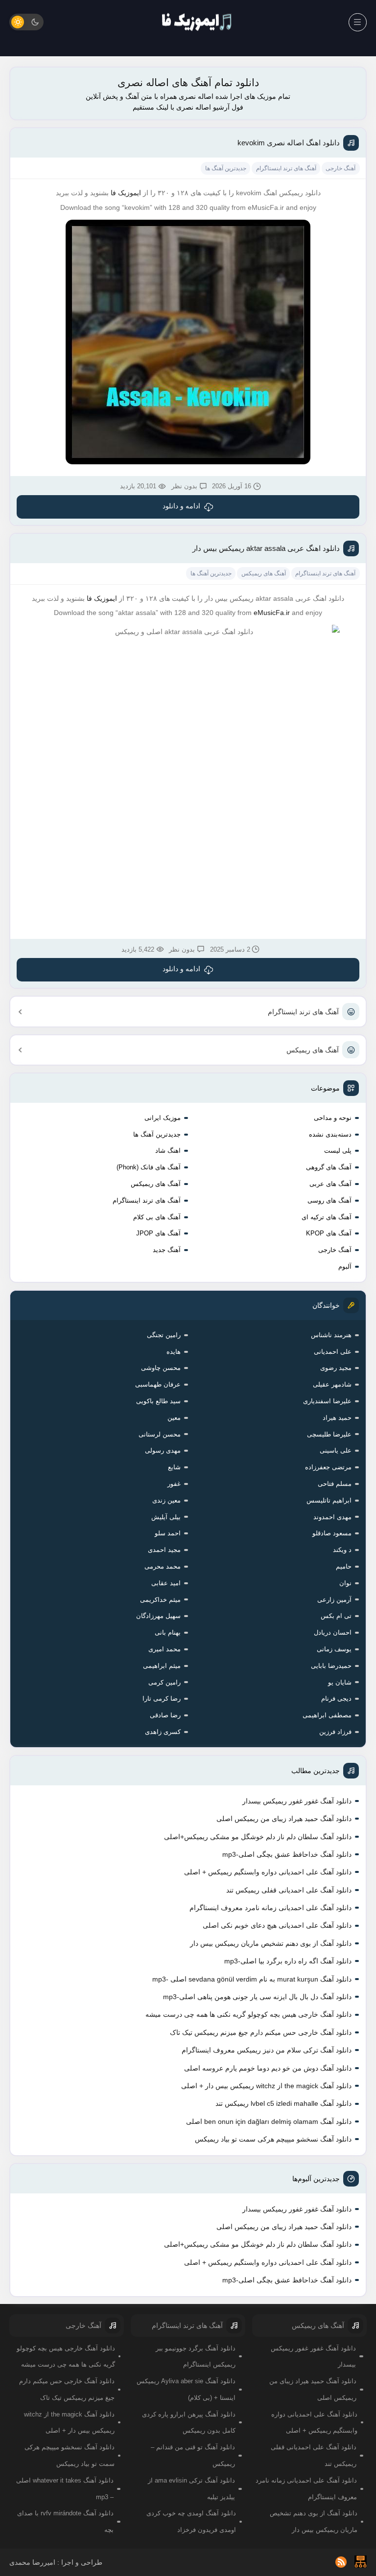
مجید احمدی (164, 1550)
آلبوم (345, 1266)
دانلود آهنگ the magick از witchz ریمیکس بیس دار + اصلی (266, 2086)
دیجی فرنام (336, 1698)
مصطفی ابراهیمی (327, 1715)
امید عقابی (166, 1583)
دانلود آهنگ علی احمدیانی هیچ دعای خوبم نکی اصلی (277, 1925)
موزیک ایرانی (163, 1118)
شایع (174, 1467)
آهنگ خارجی (335, 1250)
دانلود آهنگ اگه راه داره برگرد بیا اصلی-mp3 (288, 1961)
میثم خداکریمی (160, 1600)
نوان (345, 1583)
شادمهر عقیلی (332, 1384)
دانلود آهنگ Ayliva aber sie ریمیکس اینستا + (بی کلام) (186, 2389)
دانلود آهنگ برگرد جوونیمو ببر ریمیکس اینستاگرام (196, 2357)
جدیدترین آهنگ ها (157, 1134)
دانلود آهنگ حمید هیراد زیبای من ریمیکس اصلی (284, 1819)
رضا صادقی (165, 1715)
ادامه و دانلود (181, 506)
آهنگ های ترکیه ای (327, 1217)
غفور (174, 1484)
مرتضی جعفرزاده (328, 1467)
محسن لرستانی (160, 1434)
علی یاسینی (336, 1450)
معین (174, 1418)
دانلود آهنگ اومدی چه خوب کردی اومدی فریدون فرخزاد (191, 2521)
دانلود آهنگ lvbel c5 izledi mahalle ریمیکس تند (283, 2103)
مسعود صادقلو (332, 1533)
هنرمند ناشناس (331, 1335)
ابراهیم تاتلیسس (329, 1500)
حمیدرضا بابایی (331, 1666)
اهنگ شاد (168, 1151)
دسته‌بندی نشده (330, 1134)
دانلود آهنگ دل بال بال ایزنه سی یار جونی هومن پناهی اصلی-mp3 (257, 1997)
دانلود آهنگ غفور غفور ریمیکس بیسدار (297, 1801)
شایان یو (340, 1682)
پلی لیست (338, 1151)
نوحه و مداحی (333, 1118)
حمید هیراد (337, 1418)
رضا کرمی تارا (162, 1698)
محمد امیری (164, 1649)
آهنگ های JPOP (158, 1233)
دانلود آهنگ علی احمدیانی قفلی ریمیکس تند (289, 1890)
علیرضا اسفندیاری (327, 1401)
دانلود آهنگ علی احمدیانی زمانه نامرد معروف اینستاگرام (270, 1908)
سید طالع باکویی (158, 1401)
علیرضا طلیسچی (329, 1434)
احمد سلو (168, 1533)
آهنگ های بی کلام (157, 1217)
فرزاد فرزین (335, 1732)
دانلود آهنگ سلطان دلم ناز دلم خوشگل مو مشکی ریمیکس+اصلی (258, 1837)
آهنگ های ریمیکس (313, 1050)
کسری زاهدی (163, 1732)
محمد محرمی (163, 1566)
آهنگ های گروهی (329, 1167)
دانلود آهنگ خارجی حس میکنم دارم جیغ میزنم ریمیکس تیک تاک (261, 2032)
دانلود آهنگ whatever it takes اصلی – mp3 (65, 2489)
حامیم (344, 1566)
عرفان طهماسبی (158, 1384)
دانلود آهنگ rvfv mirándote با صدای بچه (65, 2521)
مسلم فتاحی (335, 1484)
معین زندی (166, 1500)
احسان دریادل (333, 1632)
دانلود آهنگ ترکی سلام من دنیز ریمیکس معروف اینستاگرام (267, 2050)
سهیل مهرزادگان (158, 1616)
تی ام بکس (336, 1616)
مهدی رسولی (163, 1450)
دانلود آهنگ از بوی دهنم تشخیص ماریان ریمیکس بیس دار (271, 1943)
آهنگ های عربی (330, 1184)
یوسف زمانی (334, 1649)
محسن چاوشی (161, 1368)
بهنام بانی (168, 1632)
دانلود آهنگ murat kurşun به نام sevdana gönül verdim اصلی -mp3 (252, 1979)
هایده (174, 1352)
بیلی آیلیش (166, 1517)
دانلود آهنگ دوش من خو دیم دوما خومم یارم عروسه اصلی (268, 2068)
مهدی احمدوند (332, 1517)
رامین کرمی (164, 1682)
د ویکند (342, 1550)
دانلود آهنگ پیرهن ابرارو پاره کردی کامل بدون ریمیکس (189, 2423)
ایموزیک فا (126, 193)
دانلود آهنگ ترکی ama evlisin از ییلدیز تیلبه (191, 2489)
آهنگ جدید (167, 1250)
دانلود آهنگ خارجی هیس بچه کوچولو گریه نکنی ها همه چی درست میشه (248, 2014)
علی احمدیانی (333, 1352)
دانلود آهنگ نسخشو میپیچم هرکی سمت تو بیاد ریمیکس (273, 2139)
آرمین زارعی (334, 1600)
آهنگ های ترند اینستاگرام (303, 1012)
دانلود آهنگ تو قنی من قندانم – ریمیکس (193, 2455)
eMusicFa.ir (272, 613)
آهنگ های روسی (329, 1200)
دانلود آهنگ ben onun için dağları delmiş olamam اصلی (269, 2121)
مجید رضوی (336, 1368)
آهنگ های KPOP (329, 1233)
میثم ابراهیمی (162, 1666)
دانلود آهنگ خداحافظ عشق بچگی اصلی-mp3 (287, 1854)
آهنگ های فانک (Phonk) (149, 1167)
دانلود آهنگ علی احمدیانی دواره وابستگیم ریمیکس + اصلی (268, 1872)
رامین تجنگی (164, 1335)
